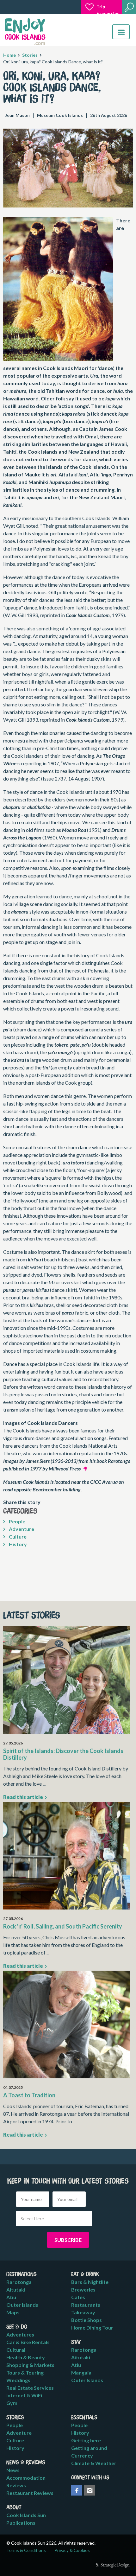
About (14, 2508)
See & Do (17, 2327)
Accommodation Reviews (26, 2481)
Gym (12, 2403)
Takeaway (83, 2312)
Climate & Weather (94, 2463)
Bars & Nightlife (90, 2282)
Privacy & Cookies (72, 2550)
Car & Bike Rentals (28, 2342)
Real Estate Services (30, 2388)
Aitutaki (16, 2289)
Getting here (86, 2440)
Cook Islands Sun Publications (26, 2519)
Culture (17, 1537)
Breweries (83, 2289)
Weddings (18, 2380)
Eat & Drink (85, 2274)
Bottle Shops (87, 2320)
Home (9, 55)
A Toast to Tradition (29, 2095)
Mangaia (81, 2372)
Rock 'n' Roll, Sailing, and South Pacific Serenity (63, 1926)
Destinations (22, 2274)
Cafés (78, 2297)
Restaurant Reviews (30, 2493)
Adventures (20, 2334)
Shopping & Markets (30, 2365)
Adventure (21, 1529)
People (17, 1521)
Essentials (84, 2418)
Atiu (11, 2297)
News (13, 2470)
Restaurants (86, 2305)
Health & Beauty (26, 2357)
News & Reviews (26, 2463)
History (17, 1544)
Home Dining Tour (92, 2327)
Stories (30, 55)
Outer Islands (22, 2305)
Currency (82, 2455)
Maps (13, 2312)
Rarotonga (19, 2282)
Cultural (16, 2350)
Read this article (24, 1797)
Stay (76, 2342)
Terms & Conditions (26, 2550)
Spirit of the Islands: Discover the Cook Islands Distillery (63, 1754)
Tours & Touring (25, 2372)
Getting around (89, 2448)
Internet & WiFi (24, 2395)
